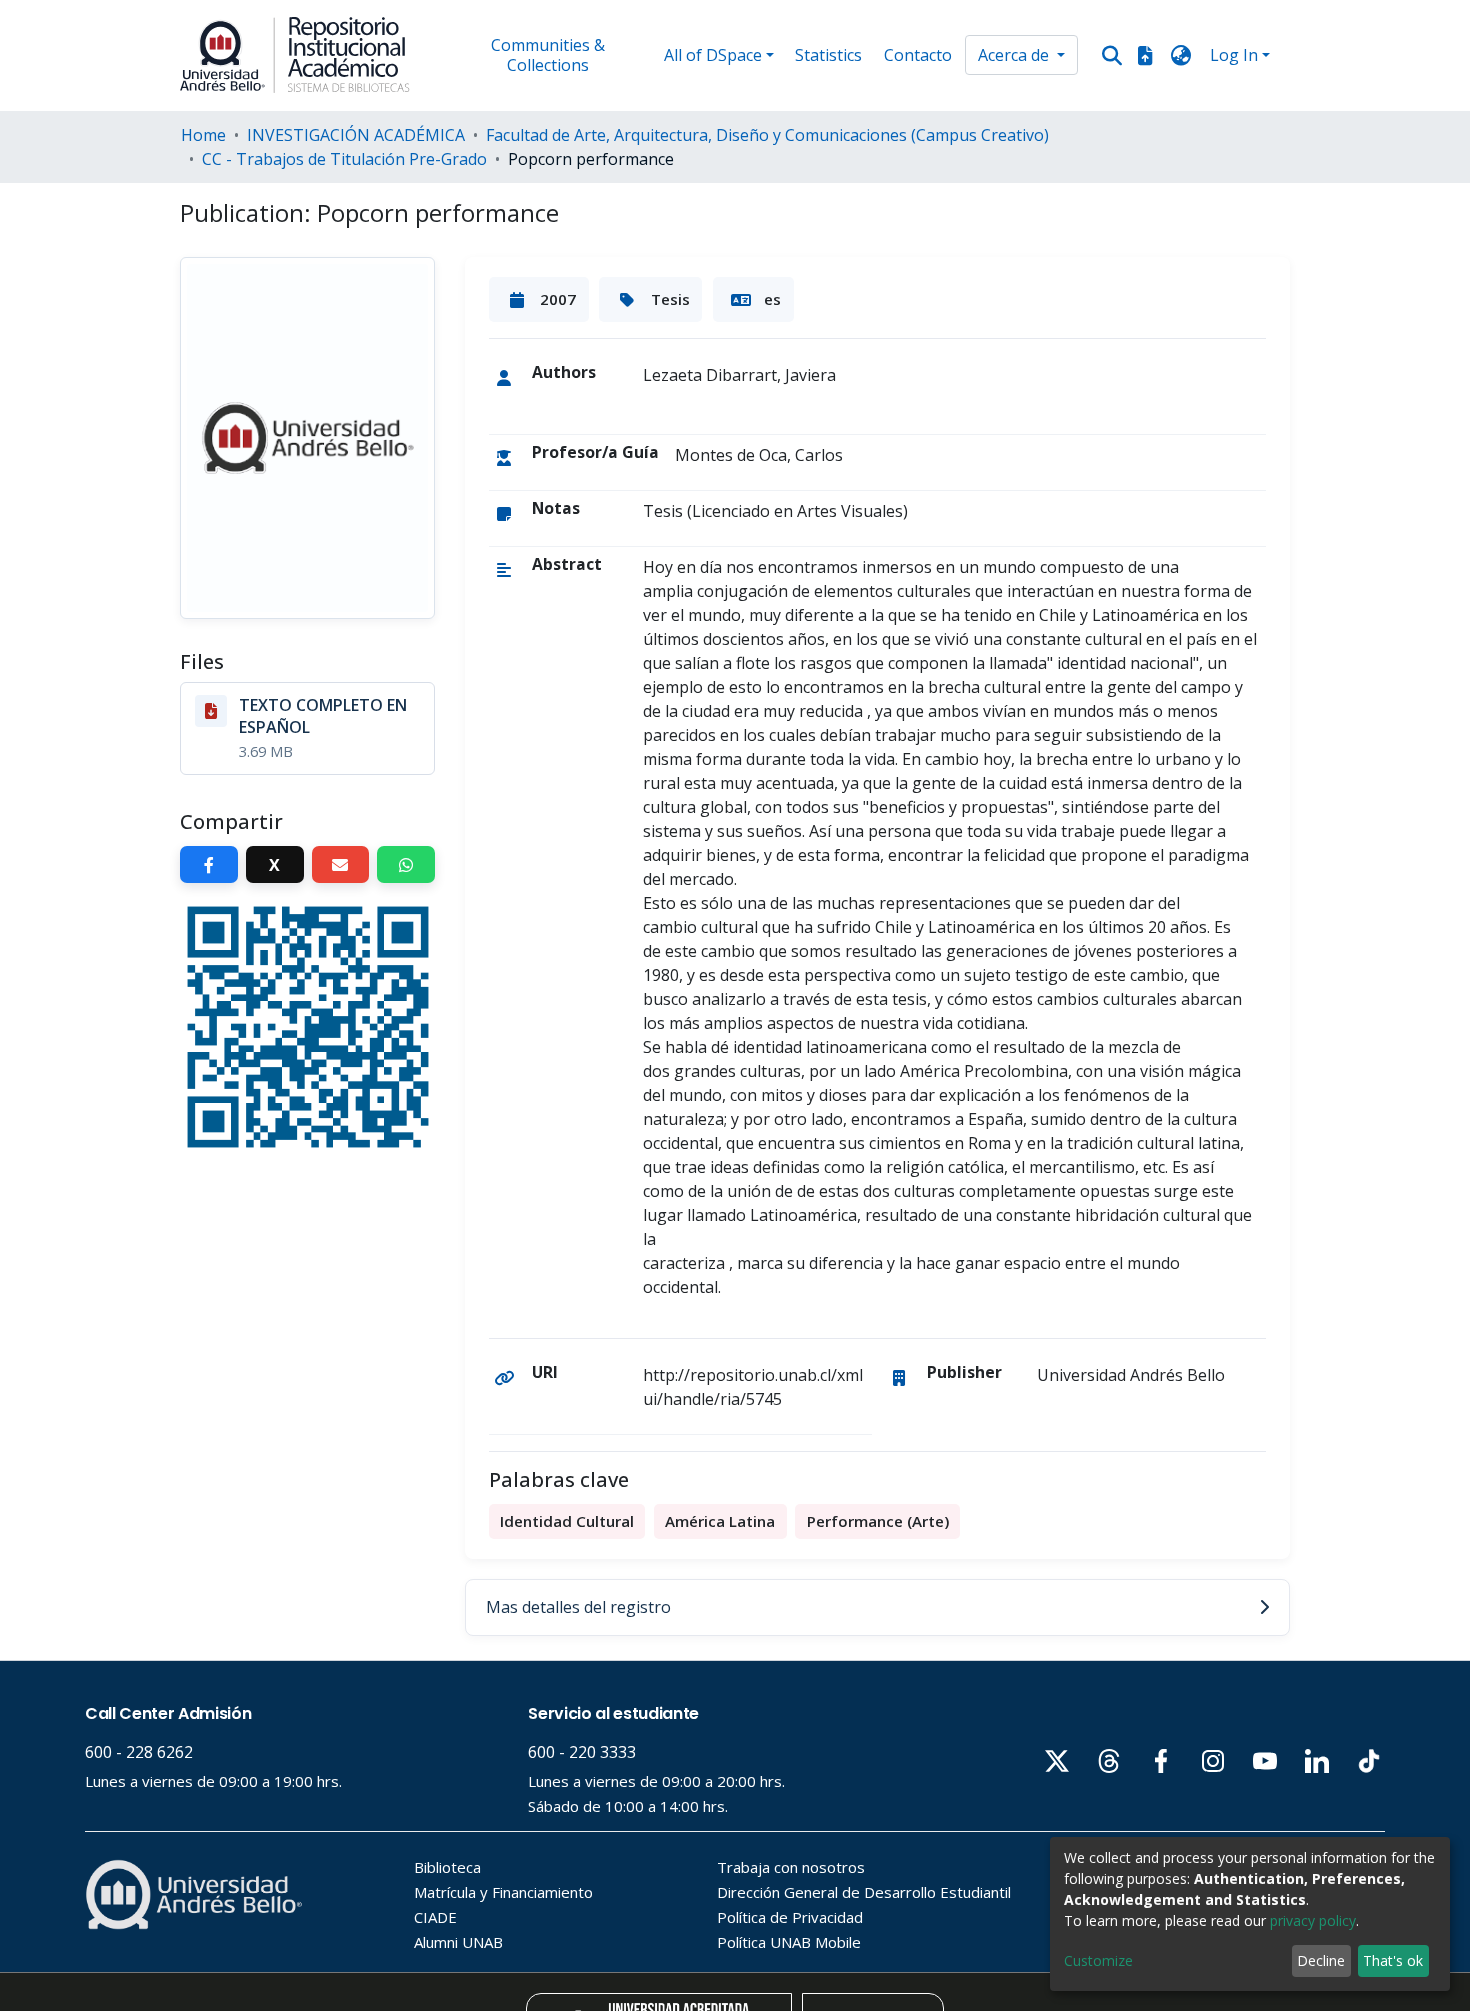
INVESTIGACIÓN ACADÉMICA (356, 135)
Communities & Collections (548, 55)
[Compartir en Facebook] (209, 865)
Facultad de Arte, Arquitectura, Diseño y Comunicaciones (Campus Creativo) (767, 135)
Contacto (918, 55)
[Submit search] (1111, 56)
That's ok (1393, 1960)
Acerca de (1015, 55)
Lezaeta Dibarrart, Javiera (739, 375)
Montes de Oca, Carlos (759, 455)
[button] (1181, 55)
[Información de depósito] (1145, 55)
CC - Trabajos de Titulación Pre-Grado (344, 159)
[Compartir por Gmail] (341, 865)
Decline (1321, 1960)
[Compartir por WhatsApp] (406, 865)
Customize (1098, 1960)
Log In (1234, 55)
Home (203, 135)
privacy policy (1313, 1920)
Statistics (828, 55)
